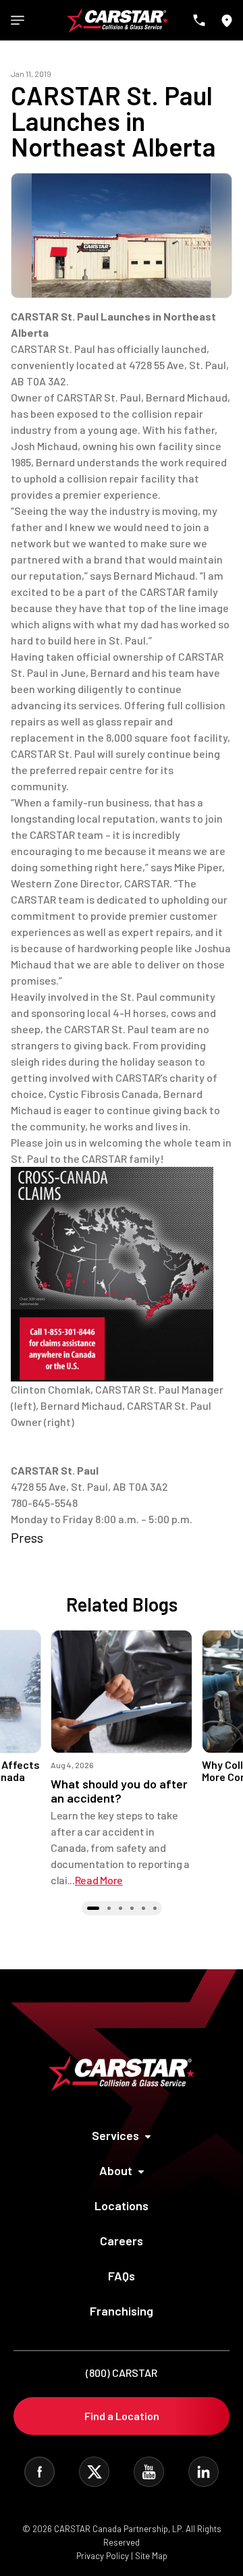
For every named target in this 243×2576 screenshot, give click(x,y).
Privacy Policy (103, 2556)
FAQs (122, 2276)
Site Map (151, 2556)
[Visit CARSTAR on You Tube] (149, 2472)
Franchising (122, 2311)
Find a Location (122, 2416)
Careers (122, 2241)
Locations (122, 2205)
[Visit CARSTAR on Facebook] (39, 2472)
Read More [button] (99, 1880)
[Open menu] (18, 20)
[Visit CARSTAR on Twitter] (94, 2472)
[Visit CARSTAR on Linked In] (204, 2472)
